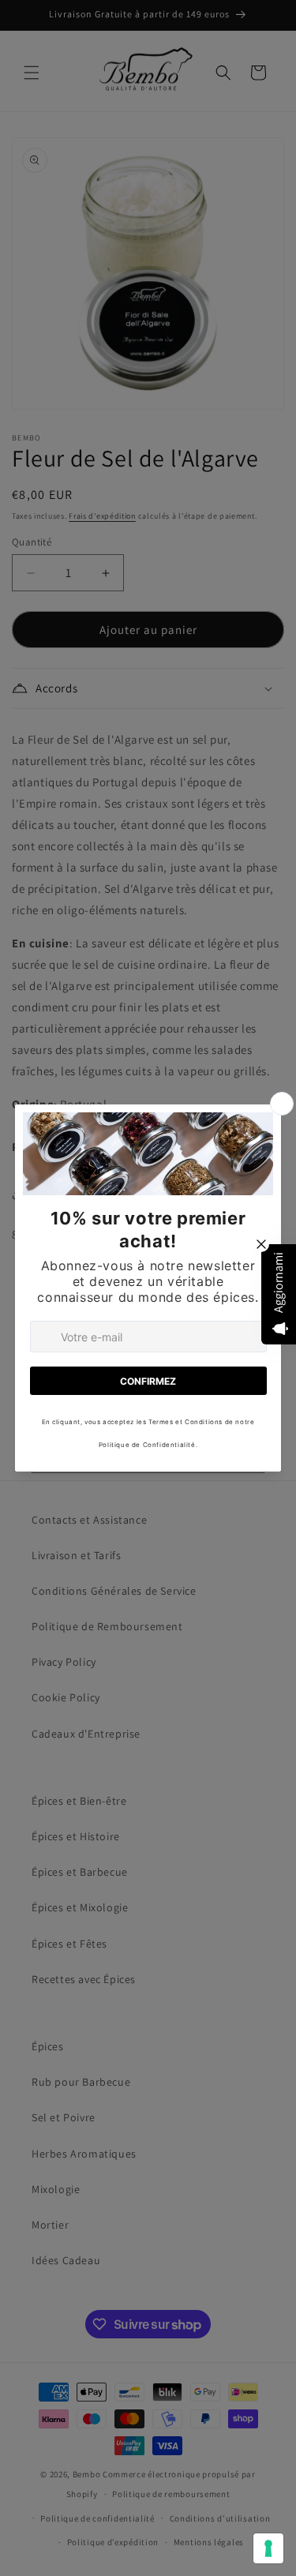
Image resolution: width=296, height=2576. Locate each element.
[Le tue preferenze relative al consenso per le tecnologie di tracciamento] (268, 2548)
